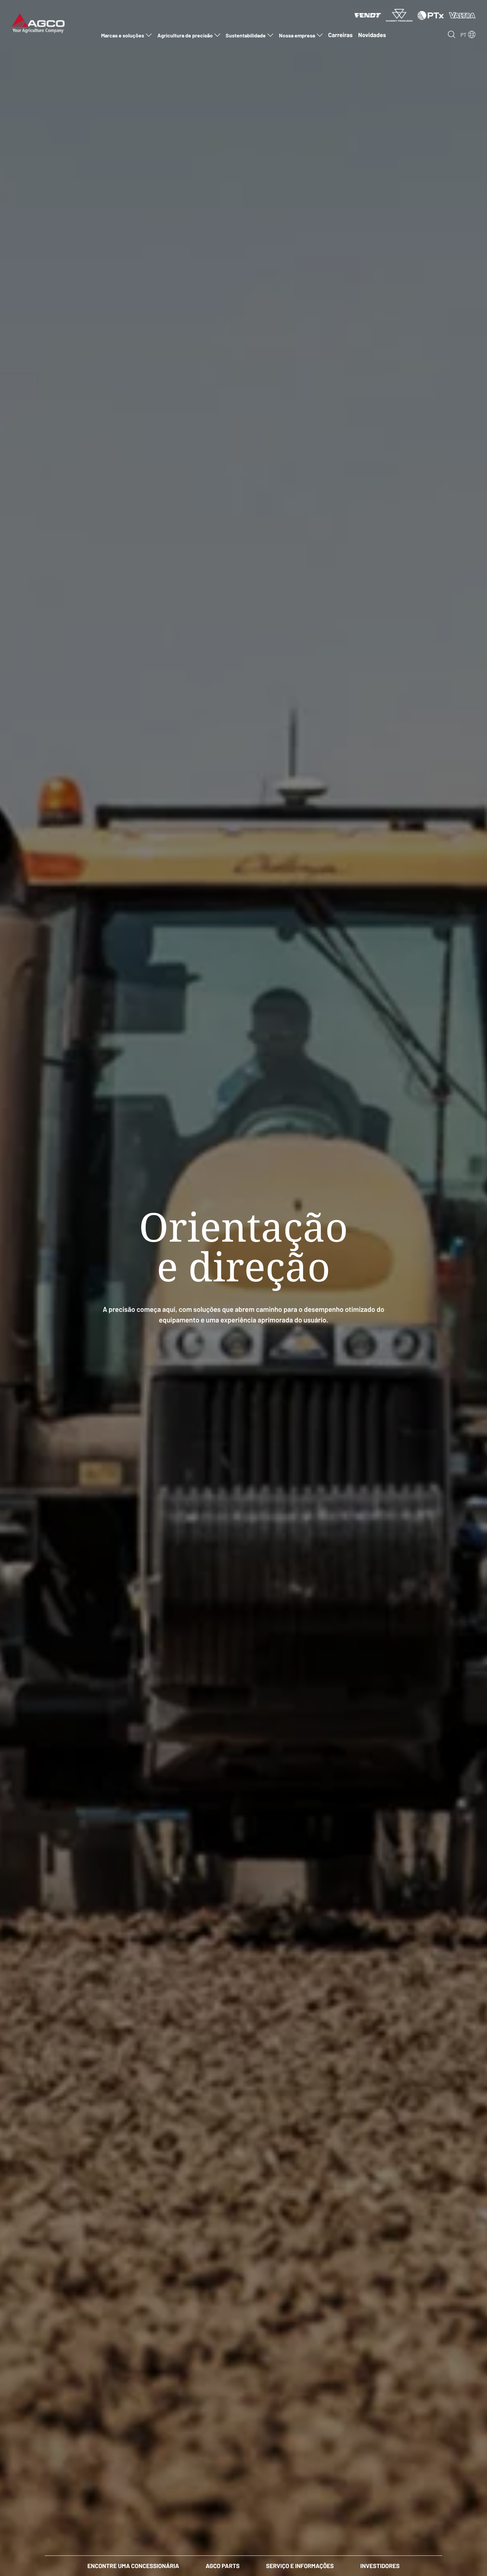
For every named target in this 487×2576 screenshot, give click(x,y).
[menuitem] (126, 35)
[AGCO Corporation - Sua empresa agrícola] (38, 23)
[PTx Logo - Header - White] (431, 15)
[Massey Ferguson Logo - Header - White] (399, 15)
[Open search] (452, 34)
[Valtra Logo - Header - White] (462, 15)
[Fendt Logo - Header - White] (368, 15)
